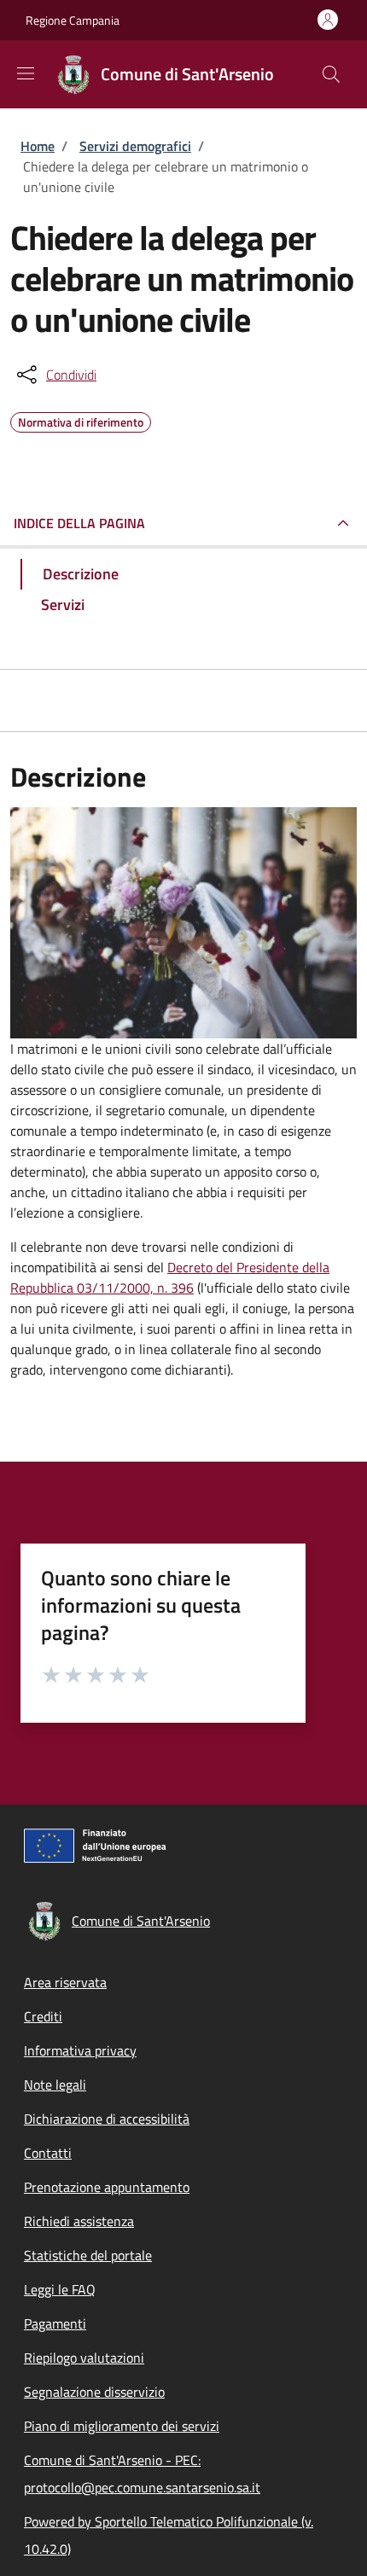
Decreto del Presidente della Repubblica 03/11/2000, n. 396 (170, 1277)
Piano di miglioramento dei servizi (122, 2426)
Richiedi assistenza (79, 2221)
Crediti (43, 2016)
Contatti (48, 2153)
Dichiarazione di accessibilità (107, 2119)
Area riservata (65, 1982)
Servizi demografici (135, 146)
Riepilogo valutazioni (84, 2358)
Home (38, 146)
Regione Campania (73, 20)
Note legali (55, 2085)
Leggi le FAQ (60, 2289)
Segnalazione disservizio (94, 2392)
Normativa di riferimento (81, 420)
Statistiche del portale (88, 2255)
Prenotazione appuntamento (107, 2187)
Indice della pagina (79, 523)
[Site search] (331, 74)
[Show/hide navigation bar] (26, 73)
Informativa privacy (80, 2050)
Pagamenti (55, 2323)
